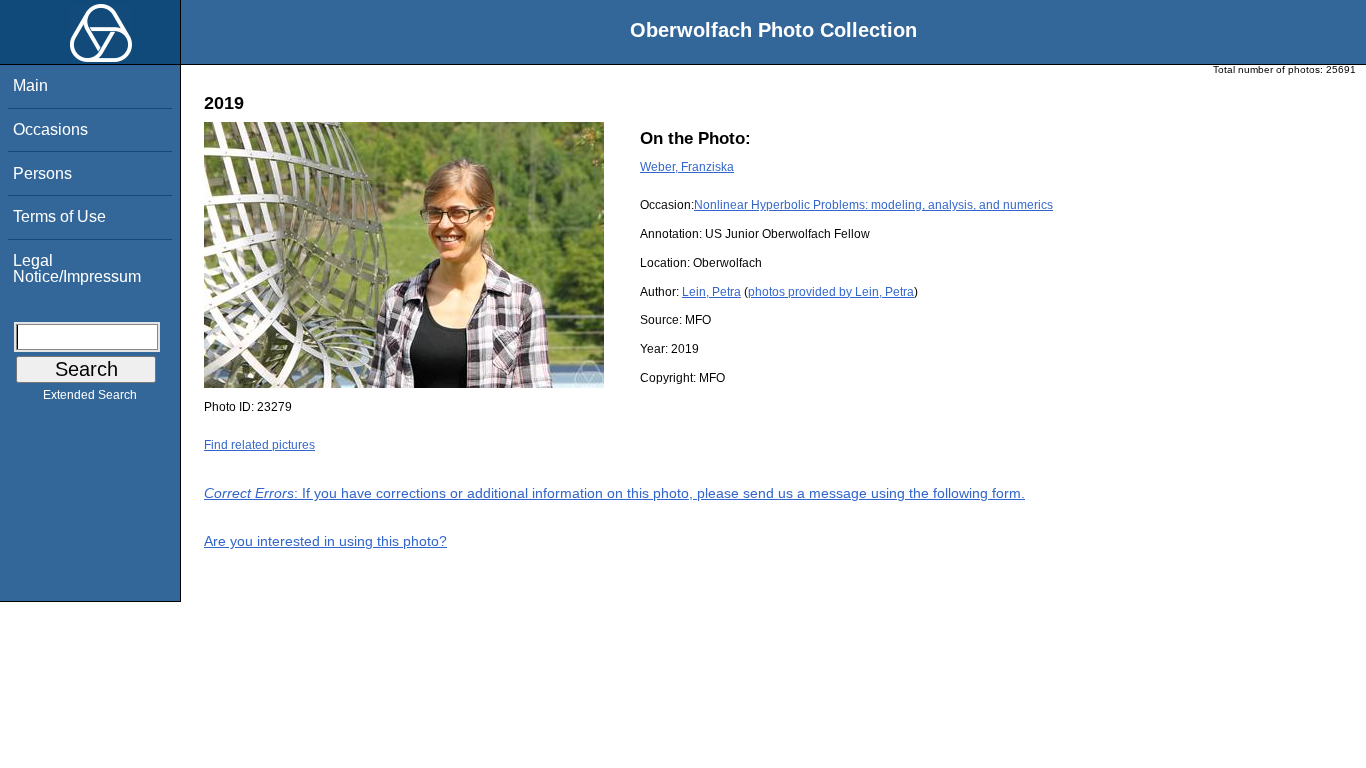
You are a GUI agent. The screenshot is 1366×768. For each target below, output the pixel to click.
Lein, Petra (711, 292)
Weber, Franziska (687, 167)
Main (30, 85)
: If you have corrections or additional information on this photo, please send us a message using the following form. (614, 493)
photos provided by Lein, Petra (831, 292)
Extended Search (90, 395)
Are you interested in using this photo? (325, 541)
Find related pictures (259, 445)
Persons (42, 173)
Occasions (50, 129)
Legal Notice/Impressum (77, 268)
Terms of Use (59, 216)
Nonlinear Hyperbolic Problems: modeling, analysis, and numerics (873, 205)
